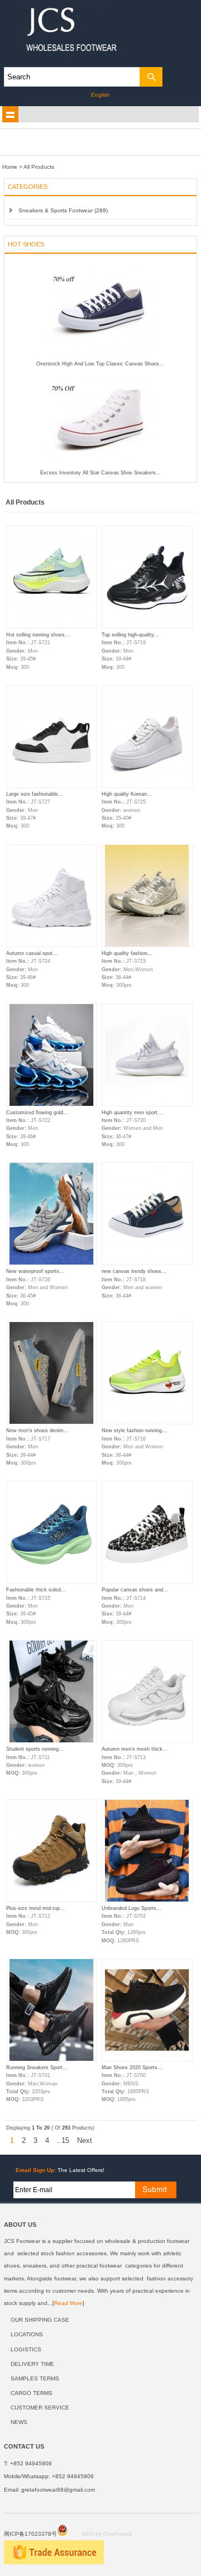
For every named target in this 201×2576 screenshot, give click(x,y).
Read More (68, 2303)
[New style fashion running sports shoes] (147, 1423)
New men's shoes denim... (37, 1430)
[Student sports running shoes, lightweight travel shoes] (52, 1741)
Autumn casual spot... (32, 953)
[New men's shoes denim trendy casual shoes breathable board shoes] (52, 1423)
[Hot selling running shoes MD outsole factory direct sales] (52, 627)
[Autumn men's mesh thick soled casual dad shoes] (147, 1741)
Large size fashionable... (35, 794)
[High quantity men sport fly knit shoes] (147, 1105)
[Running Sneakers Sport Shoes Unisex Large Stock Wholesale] (52, 2060)
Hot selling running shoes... (38, 635)
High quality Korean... (127, 794)
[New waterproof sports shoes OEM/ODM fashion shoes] (52, 1263)
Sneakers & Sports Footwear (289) (63, 210)
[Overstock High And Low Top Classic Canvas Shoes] (100, 359)
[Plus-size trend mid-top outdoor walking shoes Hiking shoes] (52, 1900)
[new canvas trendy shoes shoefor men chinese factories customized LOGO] (147, 1263)
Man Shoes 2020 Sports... (132, 2068)
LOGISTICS (26, 2349)
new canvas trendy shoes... (134, 1271)
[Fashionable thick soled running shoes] (52, 1582)
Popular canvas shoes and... (135, 1590)
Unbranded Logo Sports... (131, 1908)
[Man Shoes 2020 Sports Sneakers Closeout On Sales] (147, 2060)
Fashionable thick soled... (36, 1590)
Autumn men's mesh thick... (135, 1749)
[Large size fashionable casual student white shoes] (52, 786)
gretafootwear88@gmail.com (58, 2490)
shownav (11, 115)
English (100, 95)
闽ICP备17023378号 (30, 2534)
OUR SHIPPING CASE (40, 2320)
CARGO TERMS (32, 2393)
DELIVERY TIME (32, 2364)
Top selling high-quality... (130, 635)
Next (85, 2140)
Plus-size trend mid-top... (35, 1908)
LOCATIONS (27, 2334)
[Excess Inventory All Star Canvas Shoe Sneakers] (100, 468)
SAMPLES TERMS (35, 2378)
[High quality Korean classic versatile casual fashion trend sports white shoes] (147, 786)
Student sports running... (35, 1749)
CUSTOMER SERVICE (40, 2408)
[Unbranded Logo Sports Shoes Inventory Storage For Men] (147, 1900)
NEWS (19, 2422)
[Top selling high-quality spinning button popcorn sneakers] (147, 627)
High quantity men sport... (132, 1113)
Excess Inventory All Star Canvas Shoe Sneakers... (100, 473)
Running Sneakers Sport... (37, 2068)
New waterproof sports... (35, 1271)
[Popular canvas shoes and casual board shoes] (147, 1582)
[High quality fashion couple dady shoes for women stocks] (147, 945)
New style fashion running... (134, 1430)
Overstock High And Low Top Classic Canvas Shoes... (100, 364)
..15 (63, 2140)
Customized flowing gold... (37, 1113)
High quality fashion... (127, 953)
